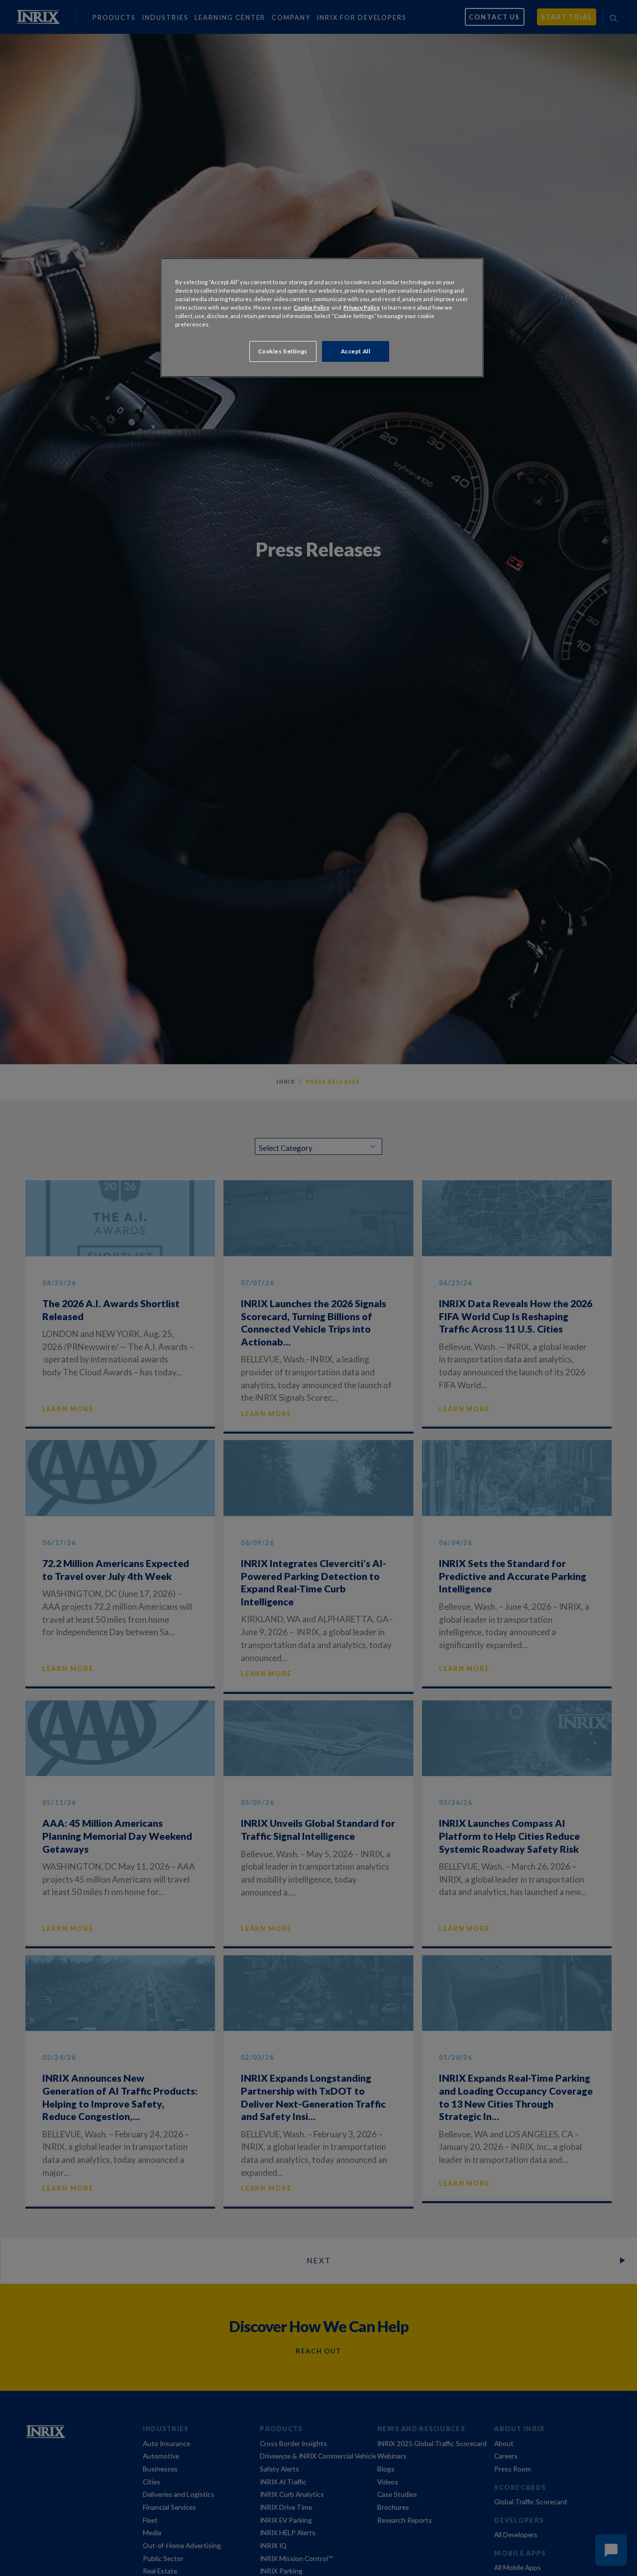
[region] (322, 318)
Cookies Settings (283, 351)
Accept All (356, 351)
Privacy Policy (362, 307)
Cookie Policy (312, 307)
